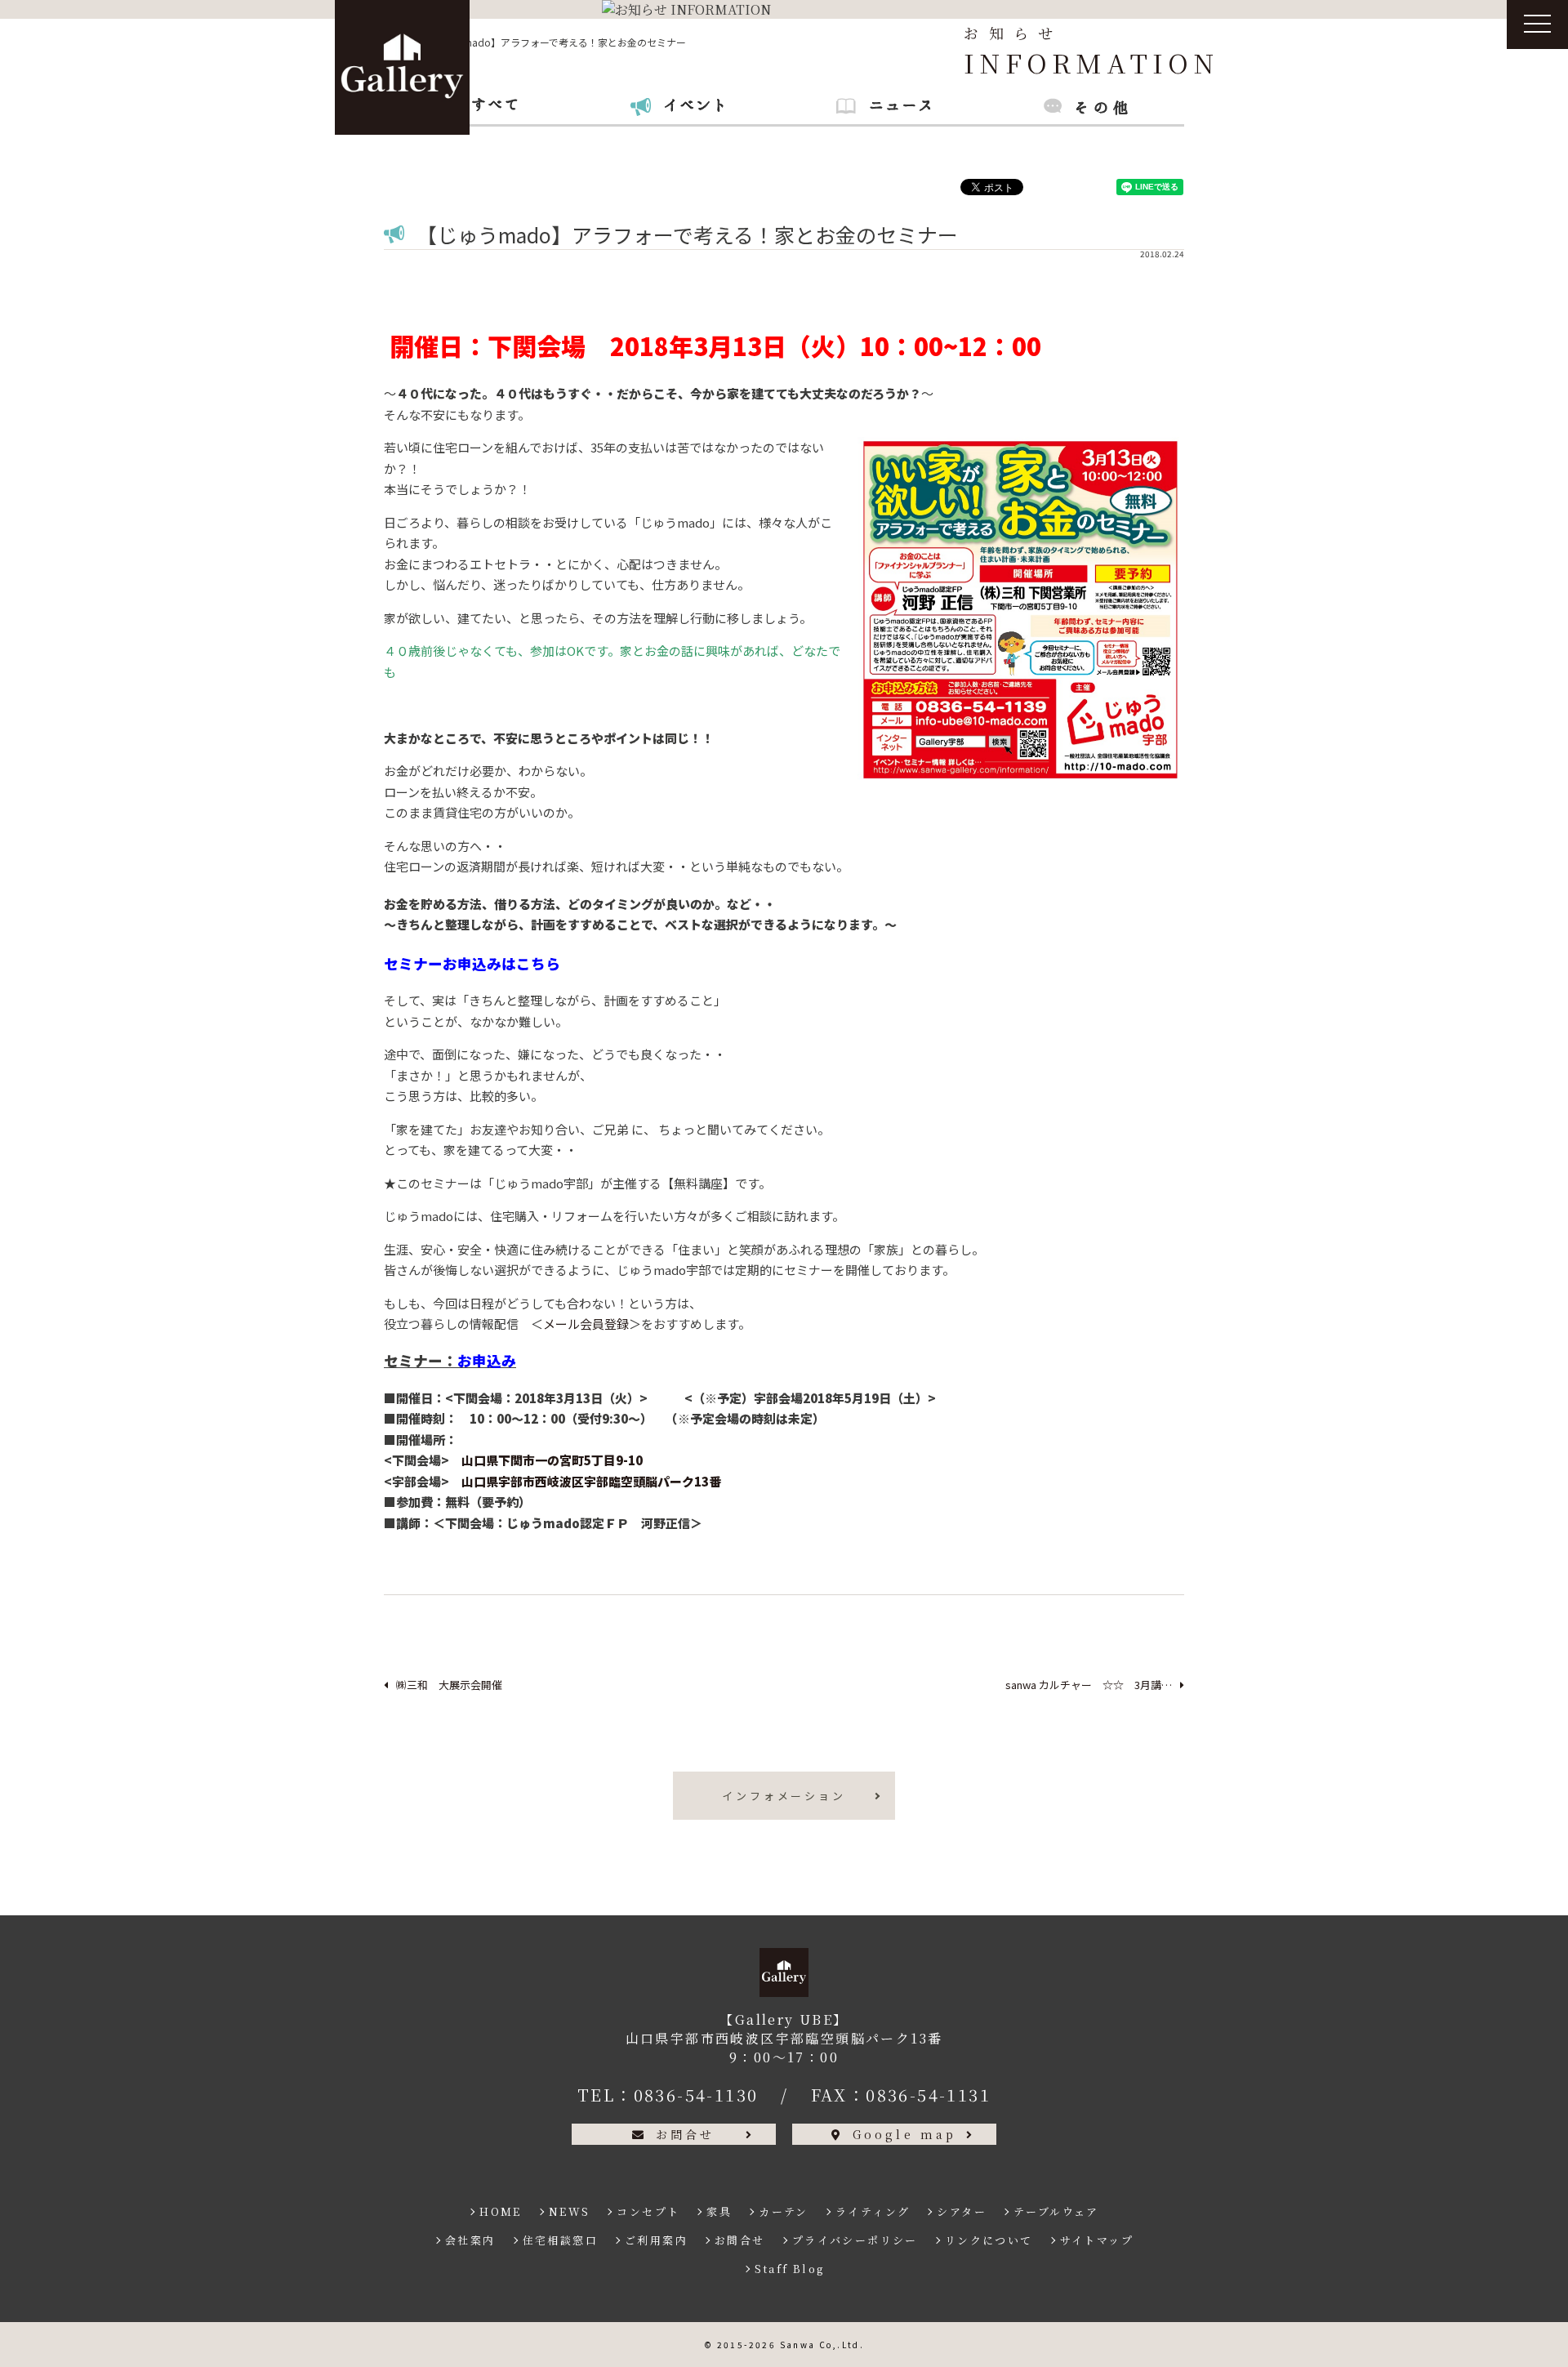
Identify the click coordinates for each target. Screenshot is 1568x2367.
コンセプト (648, 2211)
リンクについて (989, 2240)
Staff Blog (790, 2269)
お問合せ (686, 2134)
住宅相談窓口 (560, 2240)
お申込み (487, 1360)
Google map (905, 2134)
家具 (719, 2211)
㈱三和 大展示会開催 (449, 1685)
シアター (962, 2211)
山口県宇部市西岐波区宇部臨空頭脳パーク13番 (591, 1481)
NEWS (570, 2211)
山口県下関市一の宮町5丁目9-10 (552, 1460)
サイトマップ (1097, 2240)
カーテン (784, 2211)
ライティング (873, 2211)
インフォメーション (784, 1796)
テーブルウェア (1056, 2211)
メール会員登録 (586, 1324)
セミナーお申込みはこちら (472, 963)
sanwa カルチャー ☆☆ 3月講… (1089, 1685)
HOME (501, 2211)
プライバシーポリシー (855, 2240)
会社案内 (470, 2240)
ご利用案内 (656, 2240)
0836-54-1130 (696, 2095)
